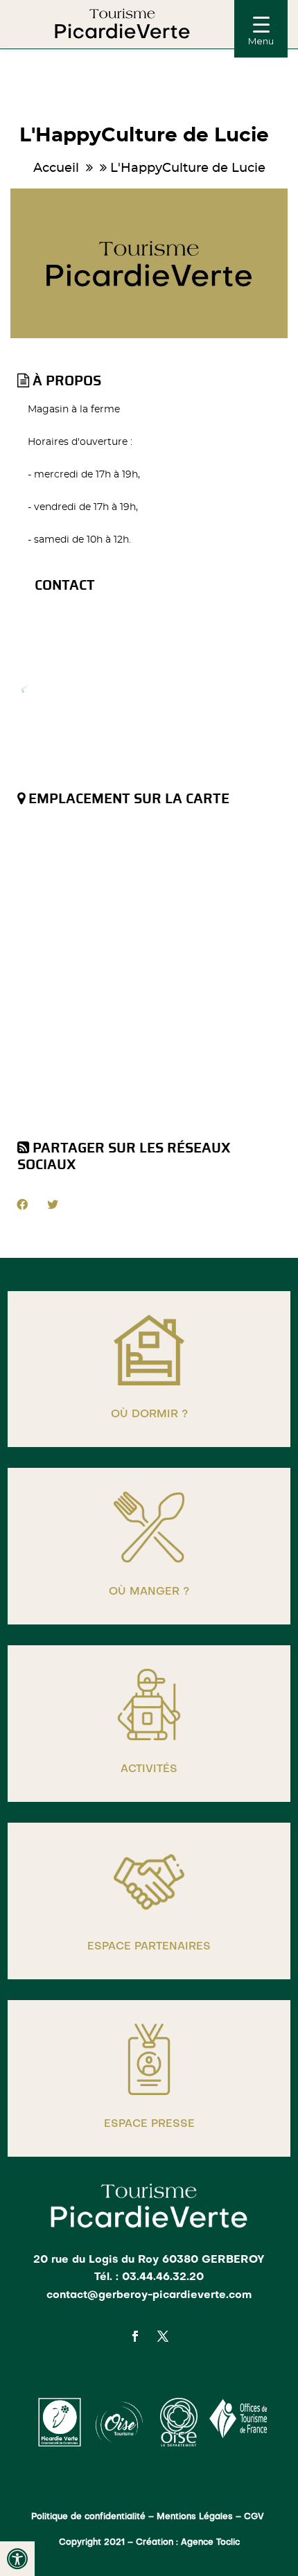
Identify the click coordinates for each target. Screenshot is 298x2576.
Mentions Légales (195, 2517)
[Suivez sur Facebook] (135, 2336)
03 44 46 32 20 (90, 637)
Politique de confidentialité (88, 2517)
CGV (255, 2517)
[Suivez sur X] (163, 2336)
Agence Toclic (210, 2543)
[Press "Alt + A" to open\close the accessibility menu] (17, 2559)
